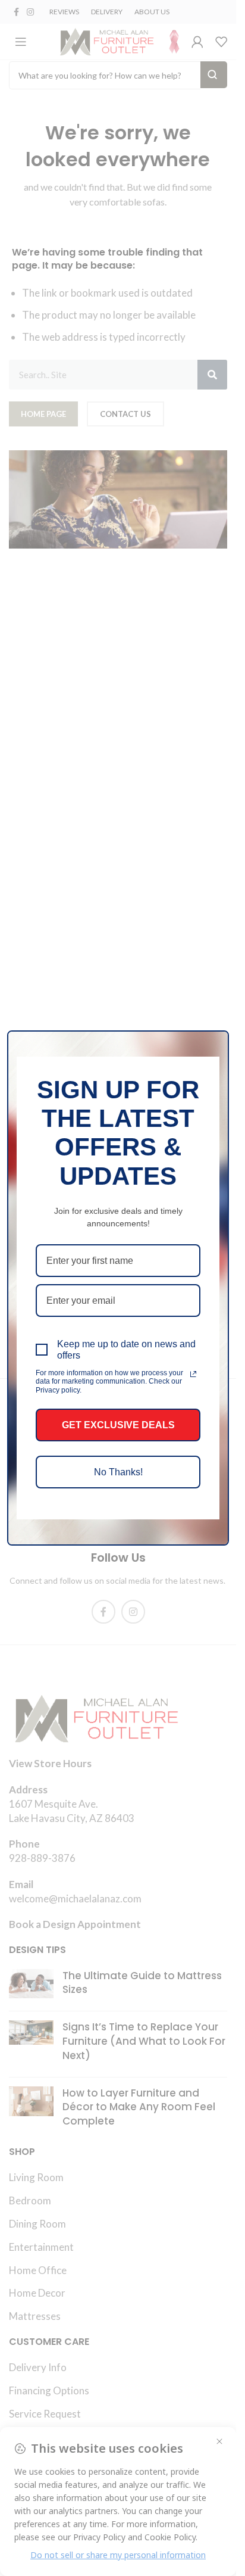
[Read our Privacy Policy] (193, 1374)
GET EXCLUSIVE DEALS (118, 1425)
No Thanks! (118, 1472)
